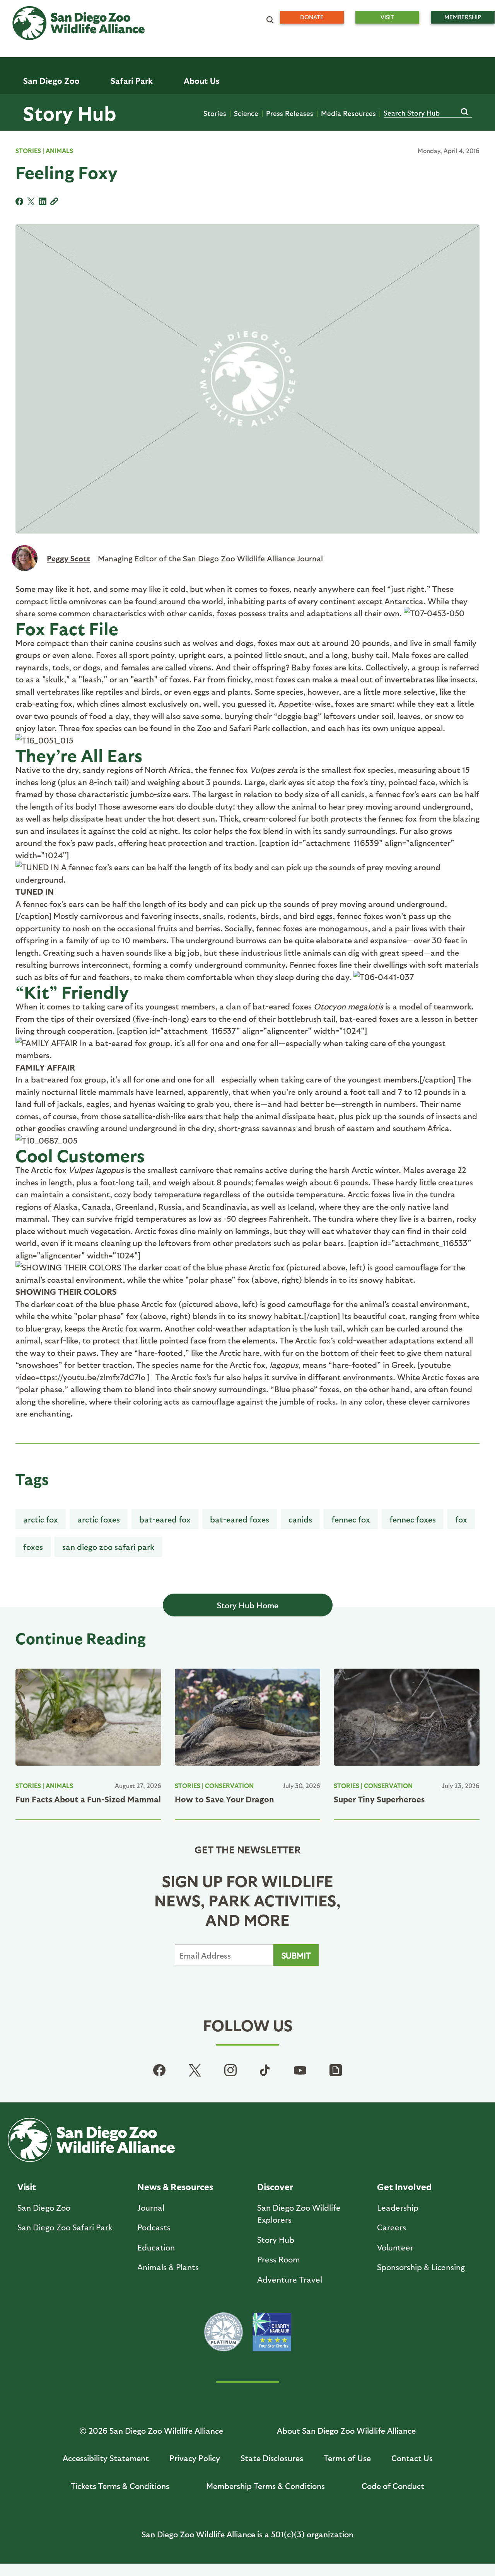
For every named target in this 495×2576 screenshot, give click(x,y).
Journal (151, 2207)
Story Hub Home (248, 1605)
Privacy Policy (195, 2458)
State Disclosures (272, 2458)
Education (156, 2247)
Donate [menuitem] (312, 17)
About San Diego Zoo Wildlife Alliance (346, 2430)
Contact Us (412, 2458)
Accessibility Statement (106, 2458)
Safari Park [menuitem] (132, 81)
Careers (392, 2227)
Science (246, 113)
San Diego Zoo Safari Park (108, 1547)
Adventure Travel (290, 2279)
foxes (33, 1547)
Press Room (279, 2259)
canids (300, 1519)
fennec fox (351, 1519)
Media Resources (348, 113)
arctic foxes (99, 1519)
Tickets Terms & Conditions (120, 2486)
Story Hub (70, 113)
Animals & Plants (168, 2267)
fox (461, 1519)
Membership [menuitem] (463, 17)
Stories (215, 113)
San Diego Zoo (44, 2207)
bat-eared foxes (240, 1519)
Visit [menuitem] (387, 17)
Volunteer (395, 2247)
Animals (59, 151)
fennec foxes (413, 1519)
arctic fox (41, 1519)
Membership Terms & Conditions (265, 2486)
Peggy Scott (68, 558)
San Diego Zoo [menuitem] (51, 81)
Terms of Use (347, 2458)
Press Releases (290, 113)
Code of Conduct (393, 2486)
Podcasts (154, 2227)
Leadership (398, 2207)
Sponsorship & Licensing (421, 2267)
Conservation (229, 1786)
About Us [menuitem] (201, 81)
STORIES (28, 151)
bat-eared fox (165, 1519)
